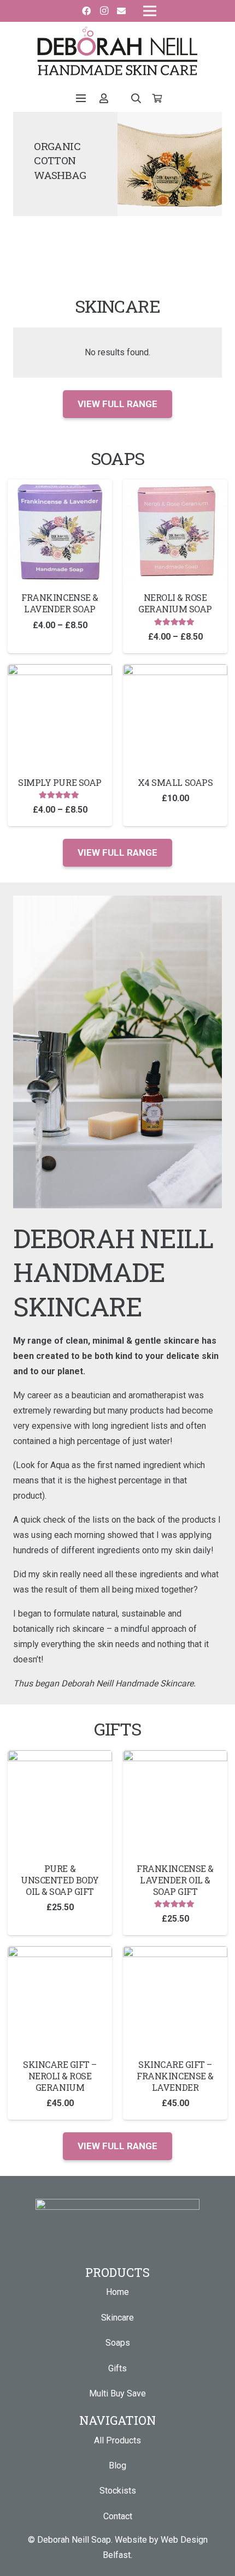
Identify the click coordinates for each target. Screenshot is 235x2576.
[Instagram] (104, 11)
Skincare (117, 2318)
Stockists (118, 2491)
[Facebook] (86, 11)
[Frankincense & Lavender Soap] (60, 566)
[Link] (118, 51)
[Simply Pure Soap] (60, 745)
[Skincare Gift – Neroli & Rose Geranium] (60, 2033)
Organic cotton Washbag (60, 161)
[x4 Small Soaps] (175, 745)
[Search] (136, 98)
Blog (117, 2465)
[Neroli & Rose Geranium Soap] (175, 566)
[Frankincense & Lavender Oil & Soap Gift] (175, 1843)
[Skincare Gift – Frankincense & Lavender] (175, 2033)
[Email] (121, 11)
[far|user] (106, 98)
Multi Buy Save (117, 2393)
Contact (118, 2516)
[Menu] (81, 98)
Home (117, 2292)
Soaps (118, 2343)
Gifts (117, 2368)
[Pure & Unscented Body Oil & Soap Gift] (60, 1843)
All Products (117, 2440)
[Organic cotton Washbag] (170, 164)
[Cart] (157, 98)
